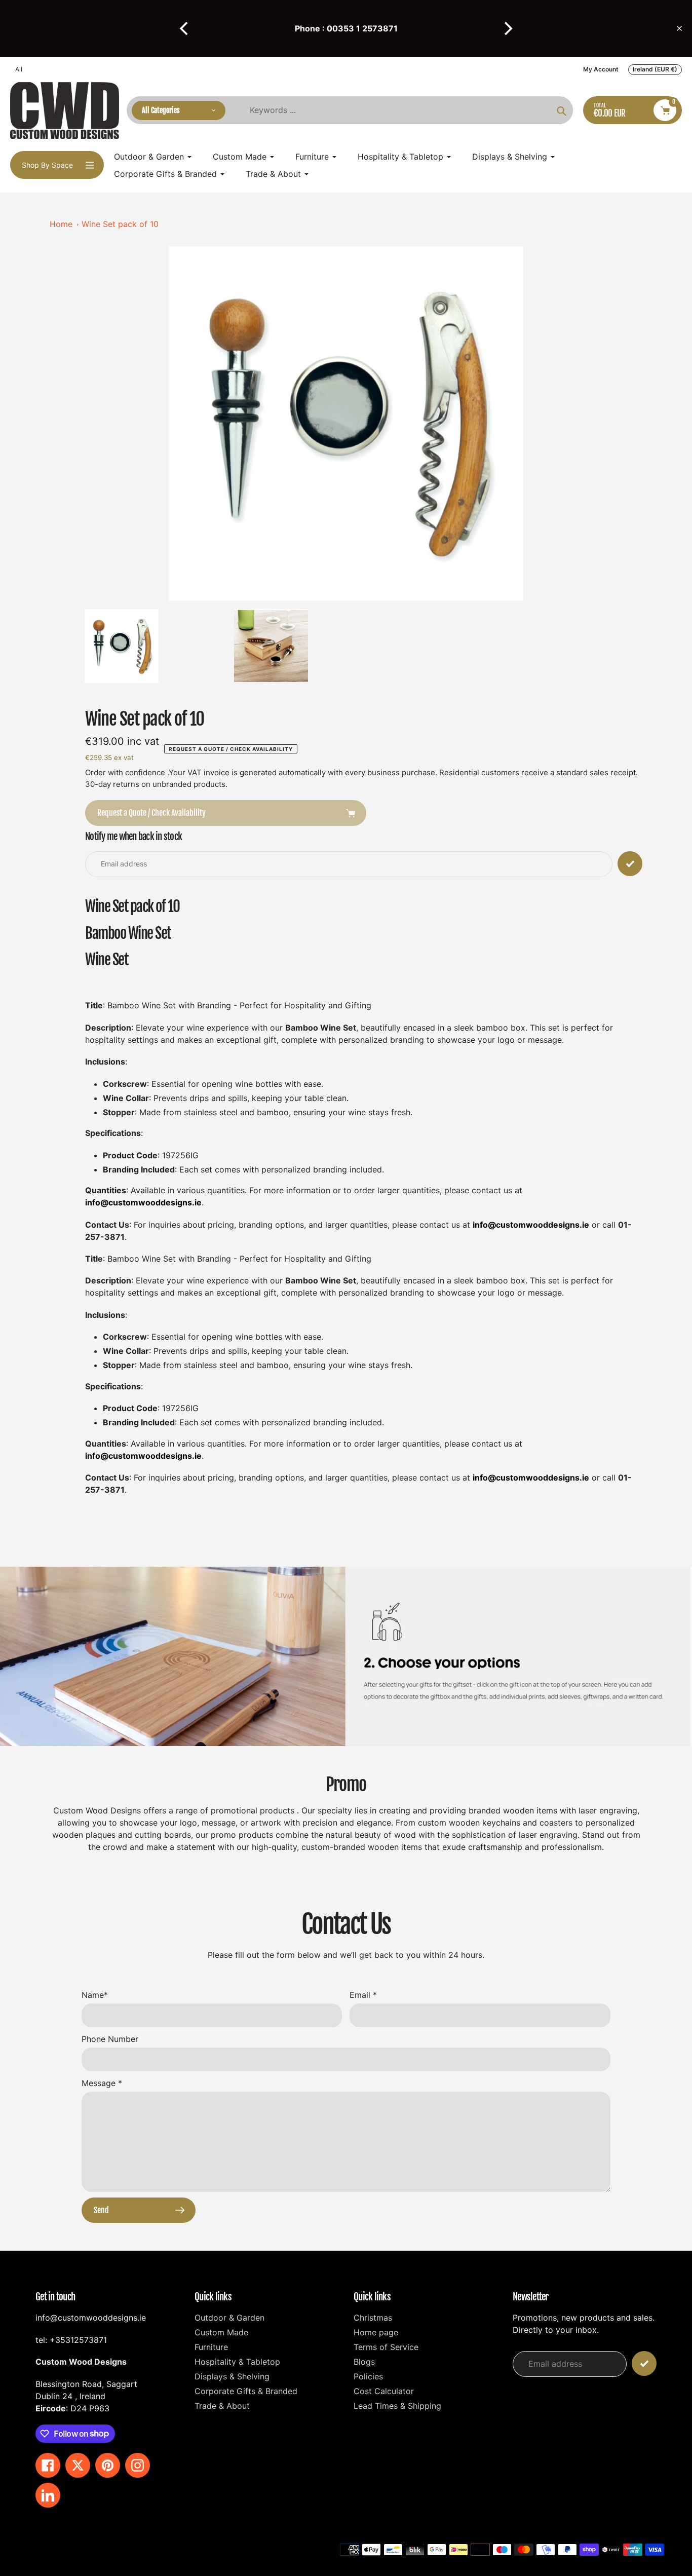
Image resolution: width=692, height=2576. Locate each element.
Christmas (373, 2318)
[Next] (507, 28)
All (19, 69)
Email (363, 1995)
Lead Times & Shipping (397, 2406)
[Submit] (644, 2363)
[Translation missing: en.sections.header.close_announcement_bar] (679, 28)
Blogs (364, 2362)
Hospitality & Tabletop (237, 2362)
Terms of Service (386, 2347)
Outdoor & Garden (229, 2318)
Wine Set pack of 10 (120, 224)
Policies (368, 2376)
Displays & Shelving (232, 2376)
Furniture (211, 2347)
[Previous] (185, 28)
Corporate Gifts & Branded (246, 2391)
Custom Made (221, 2332)
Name (95, 1995)
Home (61, 224)
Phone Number (110, 2039)
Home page (376, 2332)
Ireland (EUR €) (655, 69)
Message (102, 2083)
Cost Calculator (384, 2391)
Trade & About (222, 2406)
